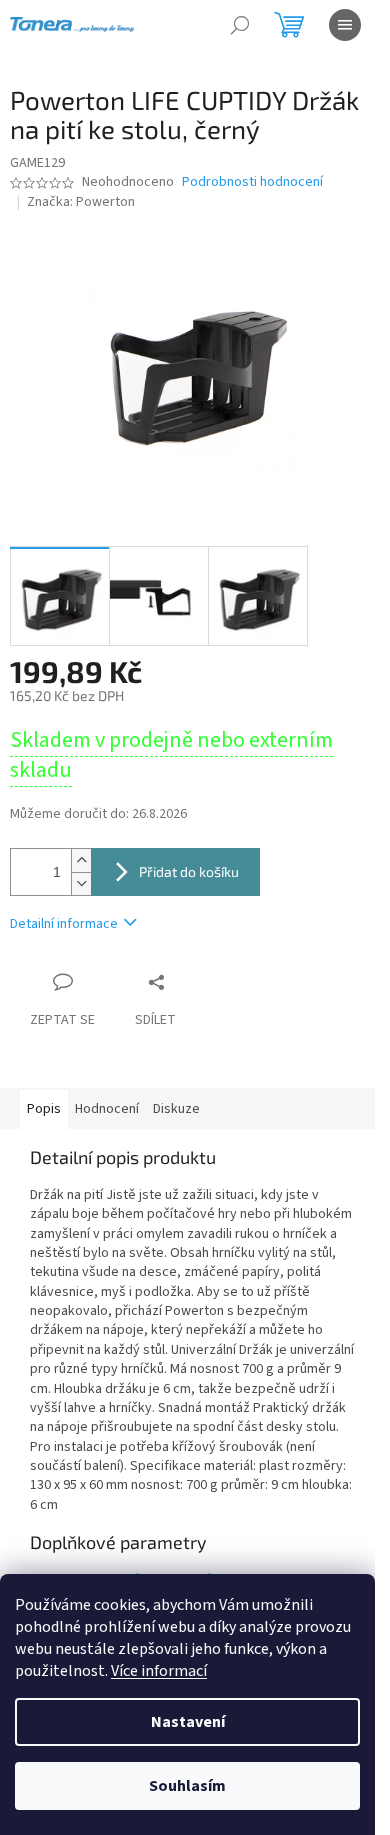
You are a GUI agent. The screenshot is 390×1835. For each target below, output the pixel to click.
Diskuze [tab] (176, 1109)
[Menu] (345, 25)
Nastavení (188, 1722)
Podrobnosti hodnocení (252, 182)
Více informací (159, 1671)
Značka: (81, 202)
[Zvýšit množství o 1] (81, 860)
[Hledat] (240, 25)
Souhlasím (187, 1786)
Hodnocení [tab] (107, 1109)
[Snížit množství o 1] (81, 883)
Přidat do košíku (189, 871)
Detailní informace (64, 924)
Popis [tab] (44, 1109)
